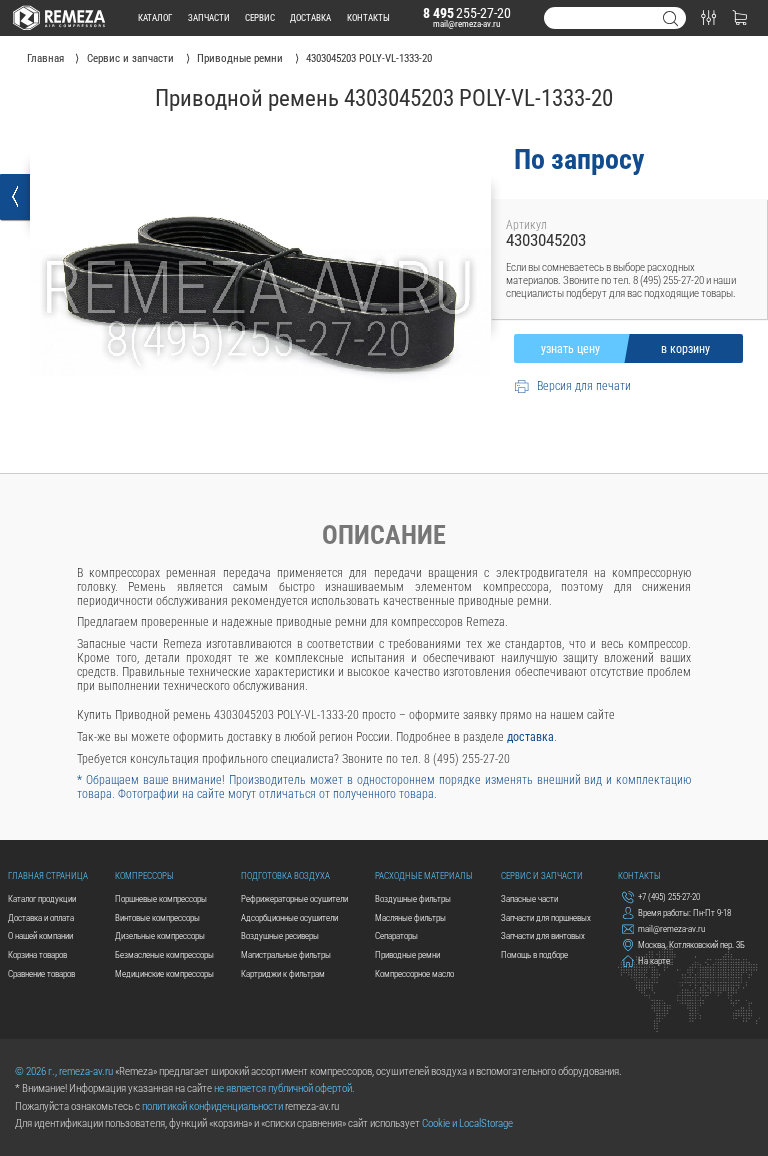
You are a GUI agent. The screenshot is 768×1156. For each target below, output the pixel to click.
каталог (155, 17)
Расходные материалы (424, 875)
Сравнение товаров (41, 973)
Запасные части (529, 898)
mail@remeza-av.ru (466, 23)
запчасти (209, 17)
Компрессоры (144, 875)
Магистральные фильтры (286, 954)
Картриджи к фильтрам (283, 973)
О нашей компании (40, 935)
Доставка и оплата (41, 917)
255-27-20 (467, 13)
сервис (260, 17)
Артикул (526, 225)
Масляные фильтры (410, 917)
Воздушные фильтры (413, 898)
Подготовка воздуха (285, 875)
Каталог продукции (42, 898)
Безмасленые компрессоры (164, 954)
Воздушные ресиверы (280, 935)
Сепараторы (396, 935)
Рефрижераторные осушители (294, 898)
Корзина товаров (37, 954)
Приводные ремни (407, 954)
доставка (310, 17)
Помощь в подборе (534, 954)
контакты (368, 17)
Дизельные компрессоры (160, 935)
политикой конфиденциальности (212, 1106)
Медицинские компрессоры (164, 973)
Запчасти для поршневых (546, 917)
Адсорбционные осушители (289, 917)
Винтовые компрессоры (157, 917)
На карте (654, 960)
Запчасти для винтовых (543, 935)
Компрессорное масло (414, 973)
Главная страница (48, 875)
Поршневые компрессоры (161, 898)
